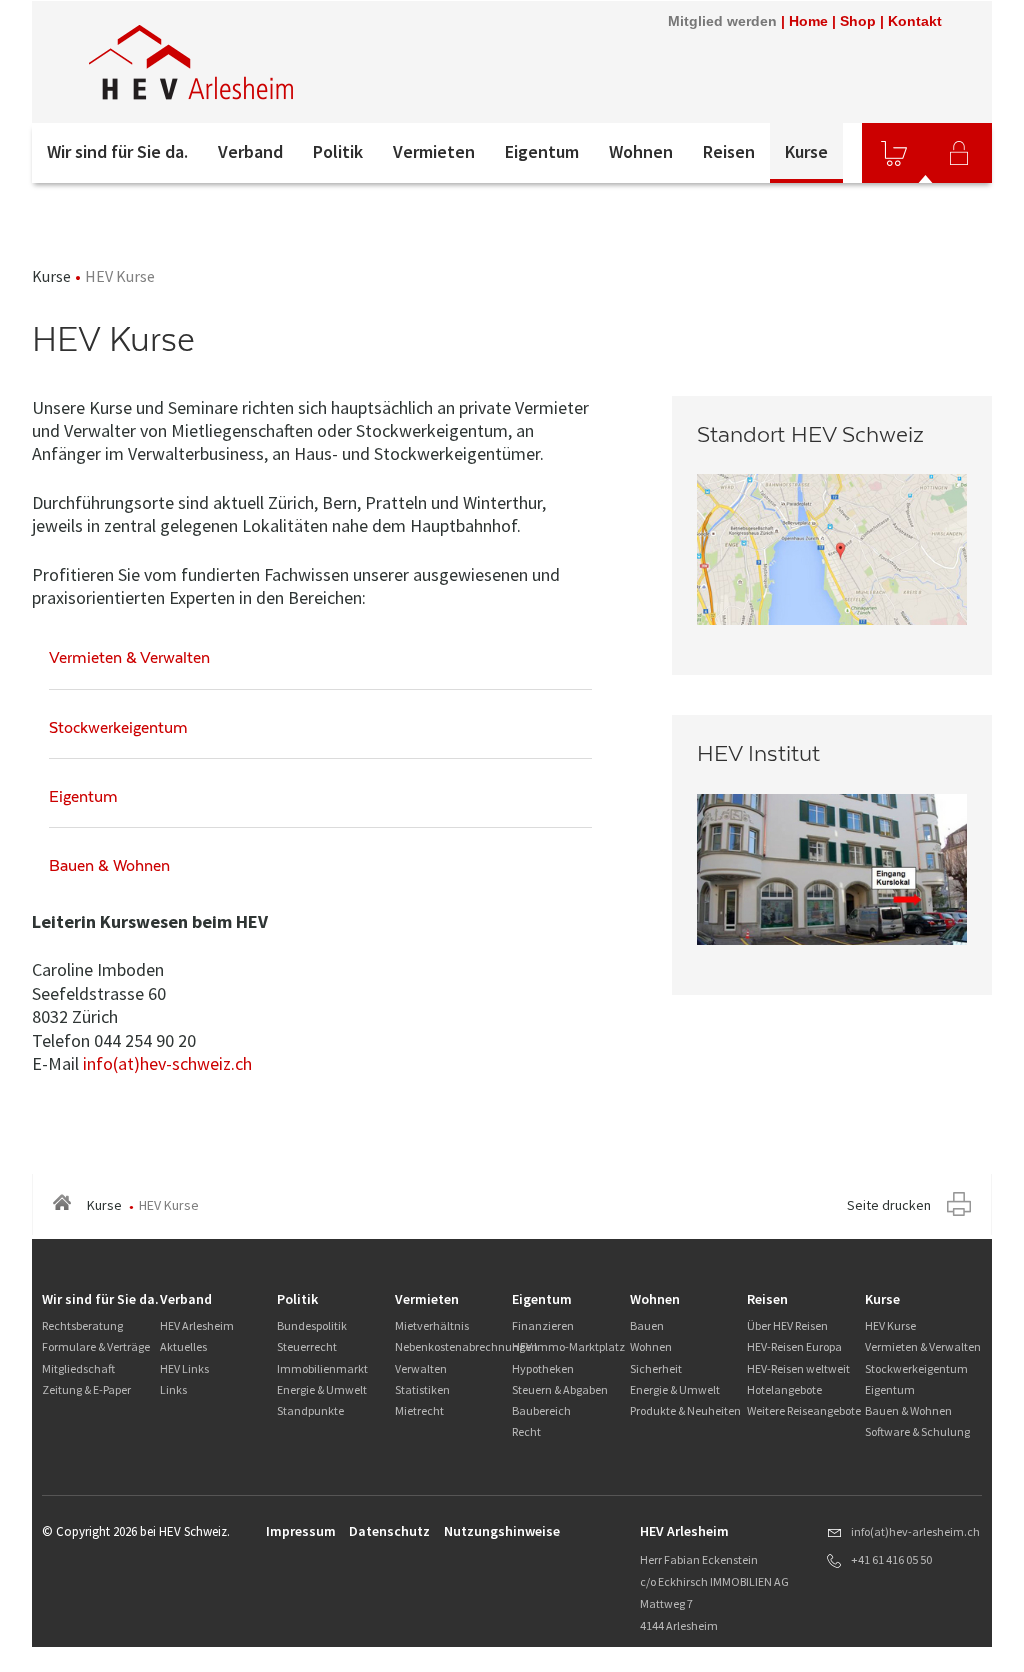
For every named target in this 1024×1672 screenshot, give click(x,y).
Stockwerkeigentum (916, 1368)
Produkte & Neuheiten (685, 1410)
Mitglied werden (722, 21)
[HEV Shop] (894, 153)
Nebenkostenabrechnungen (466, 1346)
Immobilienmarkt (322, 1368)
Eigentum (542, 151)
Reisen (729, 151)
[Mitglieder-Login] (959, 153)
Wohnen (641, 151)
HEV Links (184, 1368)
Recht (526, 1431)
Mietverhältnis (432, 1325)
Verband (250, 151)
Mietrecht (419, 1410)
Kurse (806, 151)
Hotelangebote (784, 1389)
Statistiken (422, 1389)
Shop (858, 21)
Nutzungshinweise (502, 1531)
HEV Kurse (890, 1325)
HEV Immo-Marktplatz (568, 1346)
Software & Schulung (917, 1431)
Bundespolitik (312, 1325)
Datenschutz (389, 1531)
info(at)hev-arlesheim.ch (915, 1531)
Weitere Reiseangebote (804, 1410)
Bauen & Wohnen (908, 1410)
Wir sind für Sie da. (117, 151)
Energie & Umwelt (322, 1389)
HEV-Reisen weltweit (798, 1368)
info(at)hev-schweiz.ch (167, 1063)
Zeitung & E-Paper (86, 1389)
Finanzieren (543, 1325)
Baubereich (541, 1410)
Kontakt (915, 21)
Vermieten (434, 151)
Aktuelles (183, 1346)
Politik (338, 151)
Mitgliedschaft (78, 1368)
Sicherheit (656, 1368)
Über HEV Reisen (787, 1325)
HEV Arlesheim (197, 1325)
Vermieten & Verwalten (923, 1346)
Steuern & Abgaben (560, 1389)
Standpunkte (310, 1410)
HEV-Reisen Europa (794, 1346)
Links (173, 1389)
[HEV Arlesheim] (301, 62)
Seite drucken (889, 1205)
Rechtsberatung (82, 1325)
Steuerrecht (307, 1346)
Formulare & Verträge (96, 1346)
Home (808, 21)
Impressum (301, 1531)
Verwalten (421, 1368)
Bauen (647, 1325)
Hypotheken (543, 1368)
